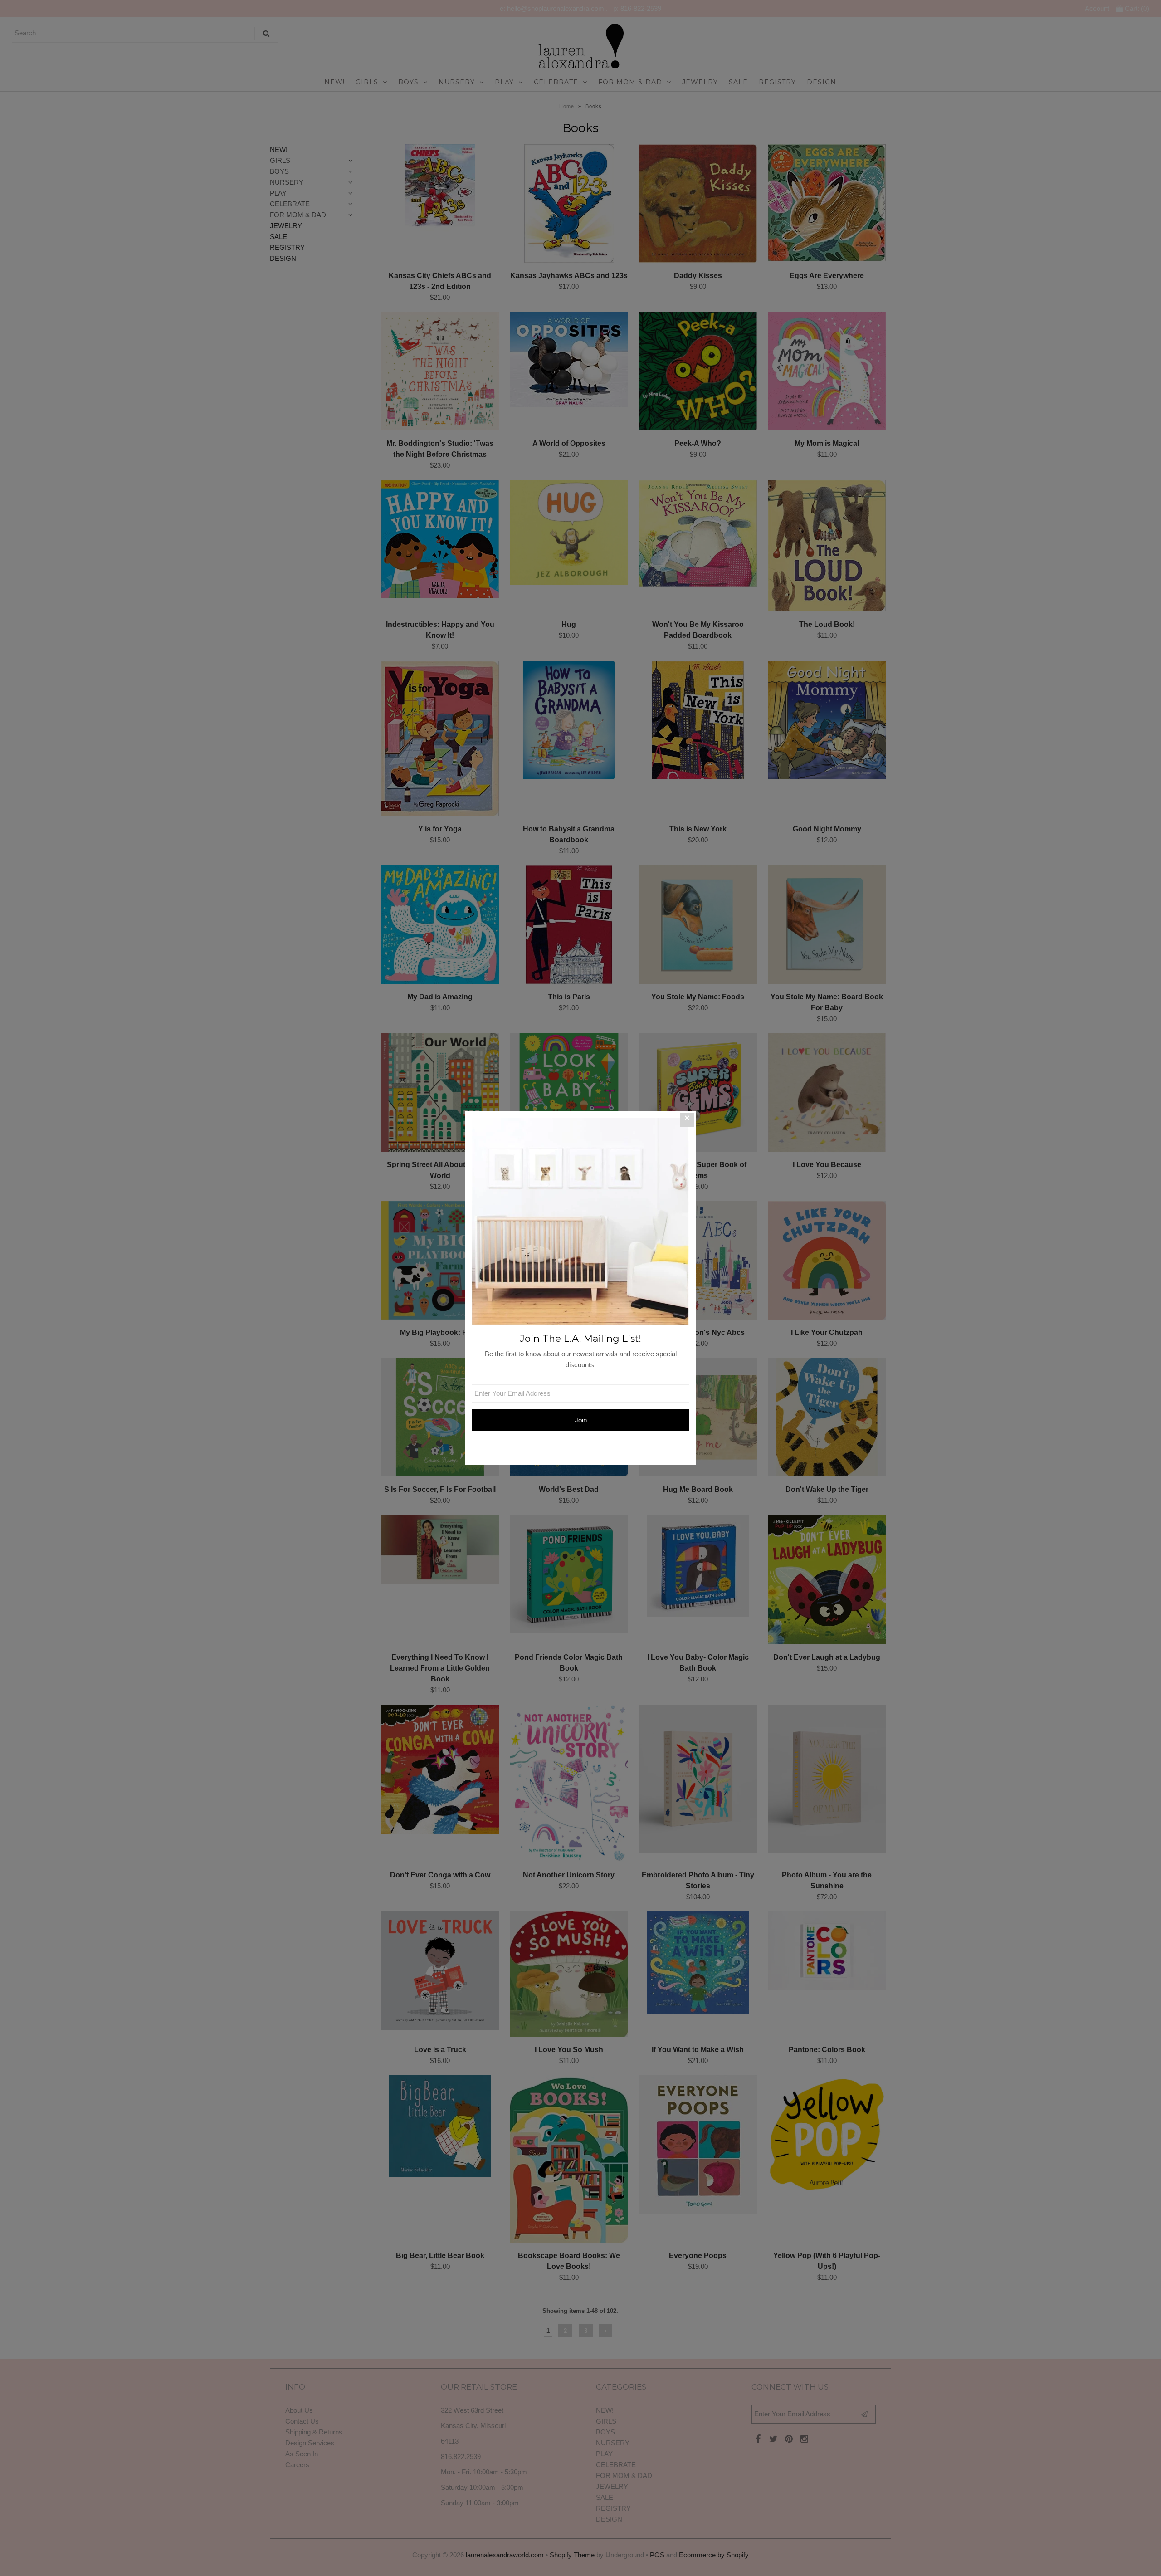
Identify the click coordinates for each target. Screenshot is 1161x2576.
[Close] (687, 1120)
